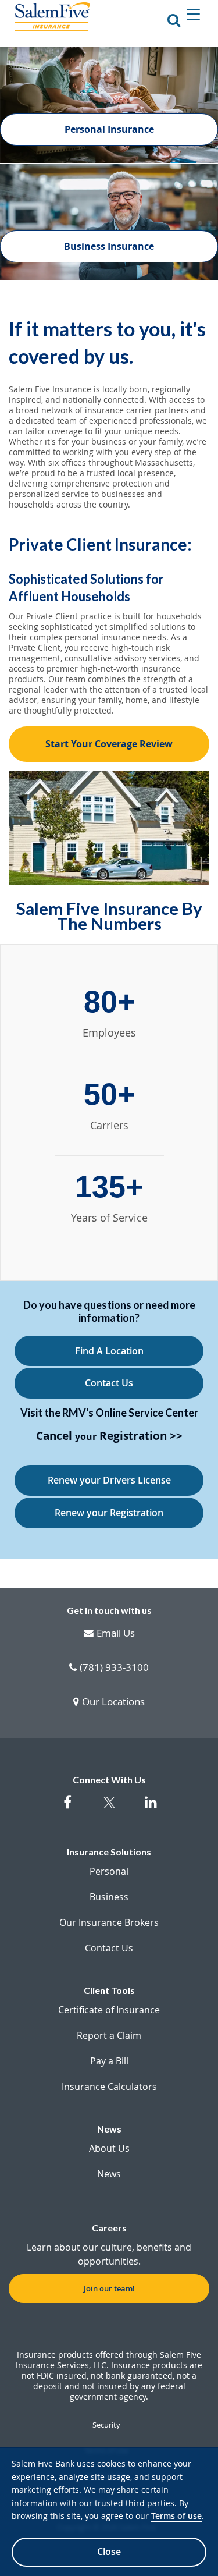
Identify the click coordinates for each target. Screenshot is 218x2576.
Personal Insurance (109, 129)
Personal (109, 1871)
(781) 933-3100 (114, 1668)
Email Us (116, 1634)
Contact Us (109, 1383)
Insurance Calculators (109, 2087)
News (109, 2174)
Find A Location (109, 1351)
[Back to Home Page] (52, 17)
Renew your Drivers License (109, 1480)
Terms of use (176, 2516)
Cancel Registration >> (109, 1437)
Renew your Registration (109, 1513)
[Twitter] (109, 1809)
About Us (109, 2148)
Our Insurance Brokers (109, 1922)
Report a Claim (109, 2035)
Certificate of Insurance (109, 2010)
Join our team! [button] (109, 2288)
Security (106, 2425)
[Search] (174, 20)
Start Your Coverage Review (109, 744)
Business (109, 1897)
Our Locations (113, 1702)
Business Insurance (109, 246)
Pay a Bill (109, 2061)
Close (109, 2552)
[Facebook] (67, 1808)
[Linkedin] (151, 1808)
